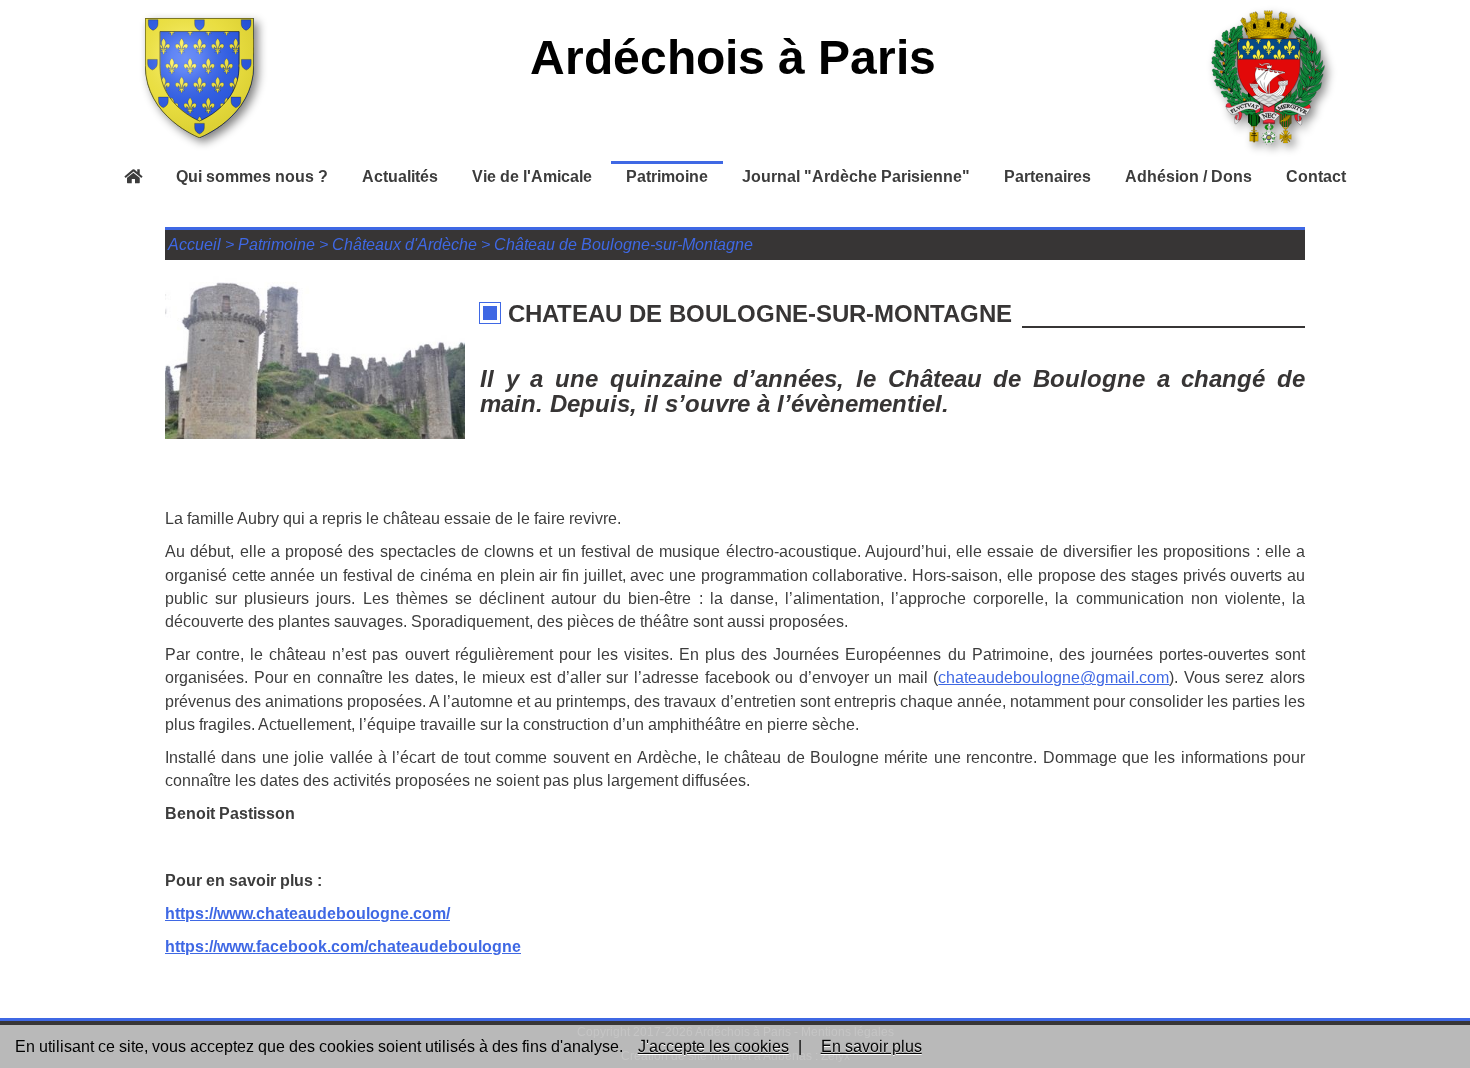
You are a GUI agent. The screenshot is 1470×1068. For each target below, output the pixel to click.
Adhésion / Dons (1188, 176)
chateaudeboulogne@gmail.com (1053, 677)
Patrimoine (667, 176)
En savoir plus (871, 1046)
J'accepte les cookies (713, 1046)
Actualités (400, 176)
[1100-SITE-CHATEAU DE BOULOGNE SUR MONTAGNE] (315, 353)
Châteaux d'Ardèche (404, 244)
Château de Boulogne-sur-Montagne (623, 244)
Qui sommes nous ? (252, 176)
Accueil (194, 244)
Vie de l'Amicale (532, 176)
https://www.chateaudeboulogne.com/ (307, 913)
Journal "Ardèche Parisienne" (856, 176)
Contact (1316, 176)
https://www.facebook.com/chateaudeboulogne (343, 946)
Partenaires (1047, 176)
